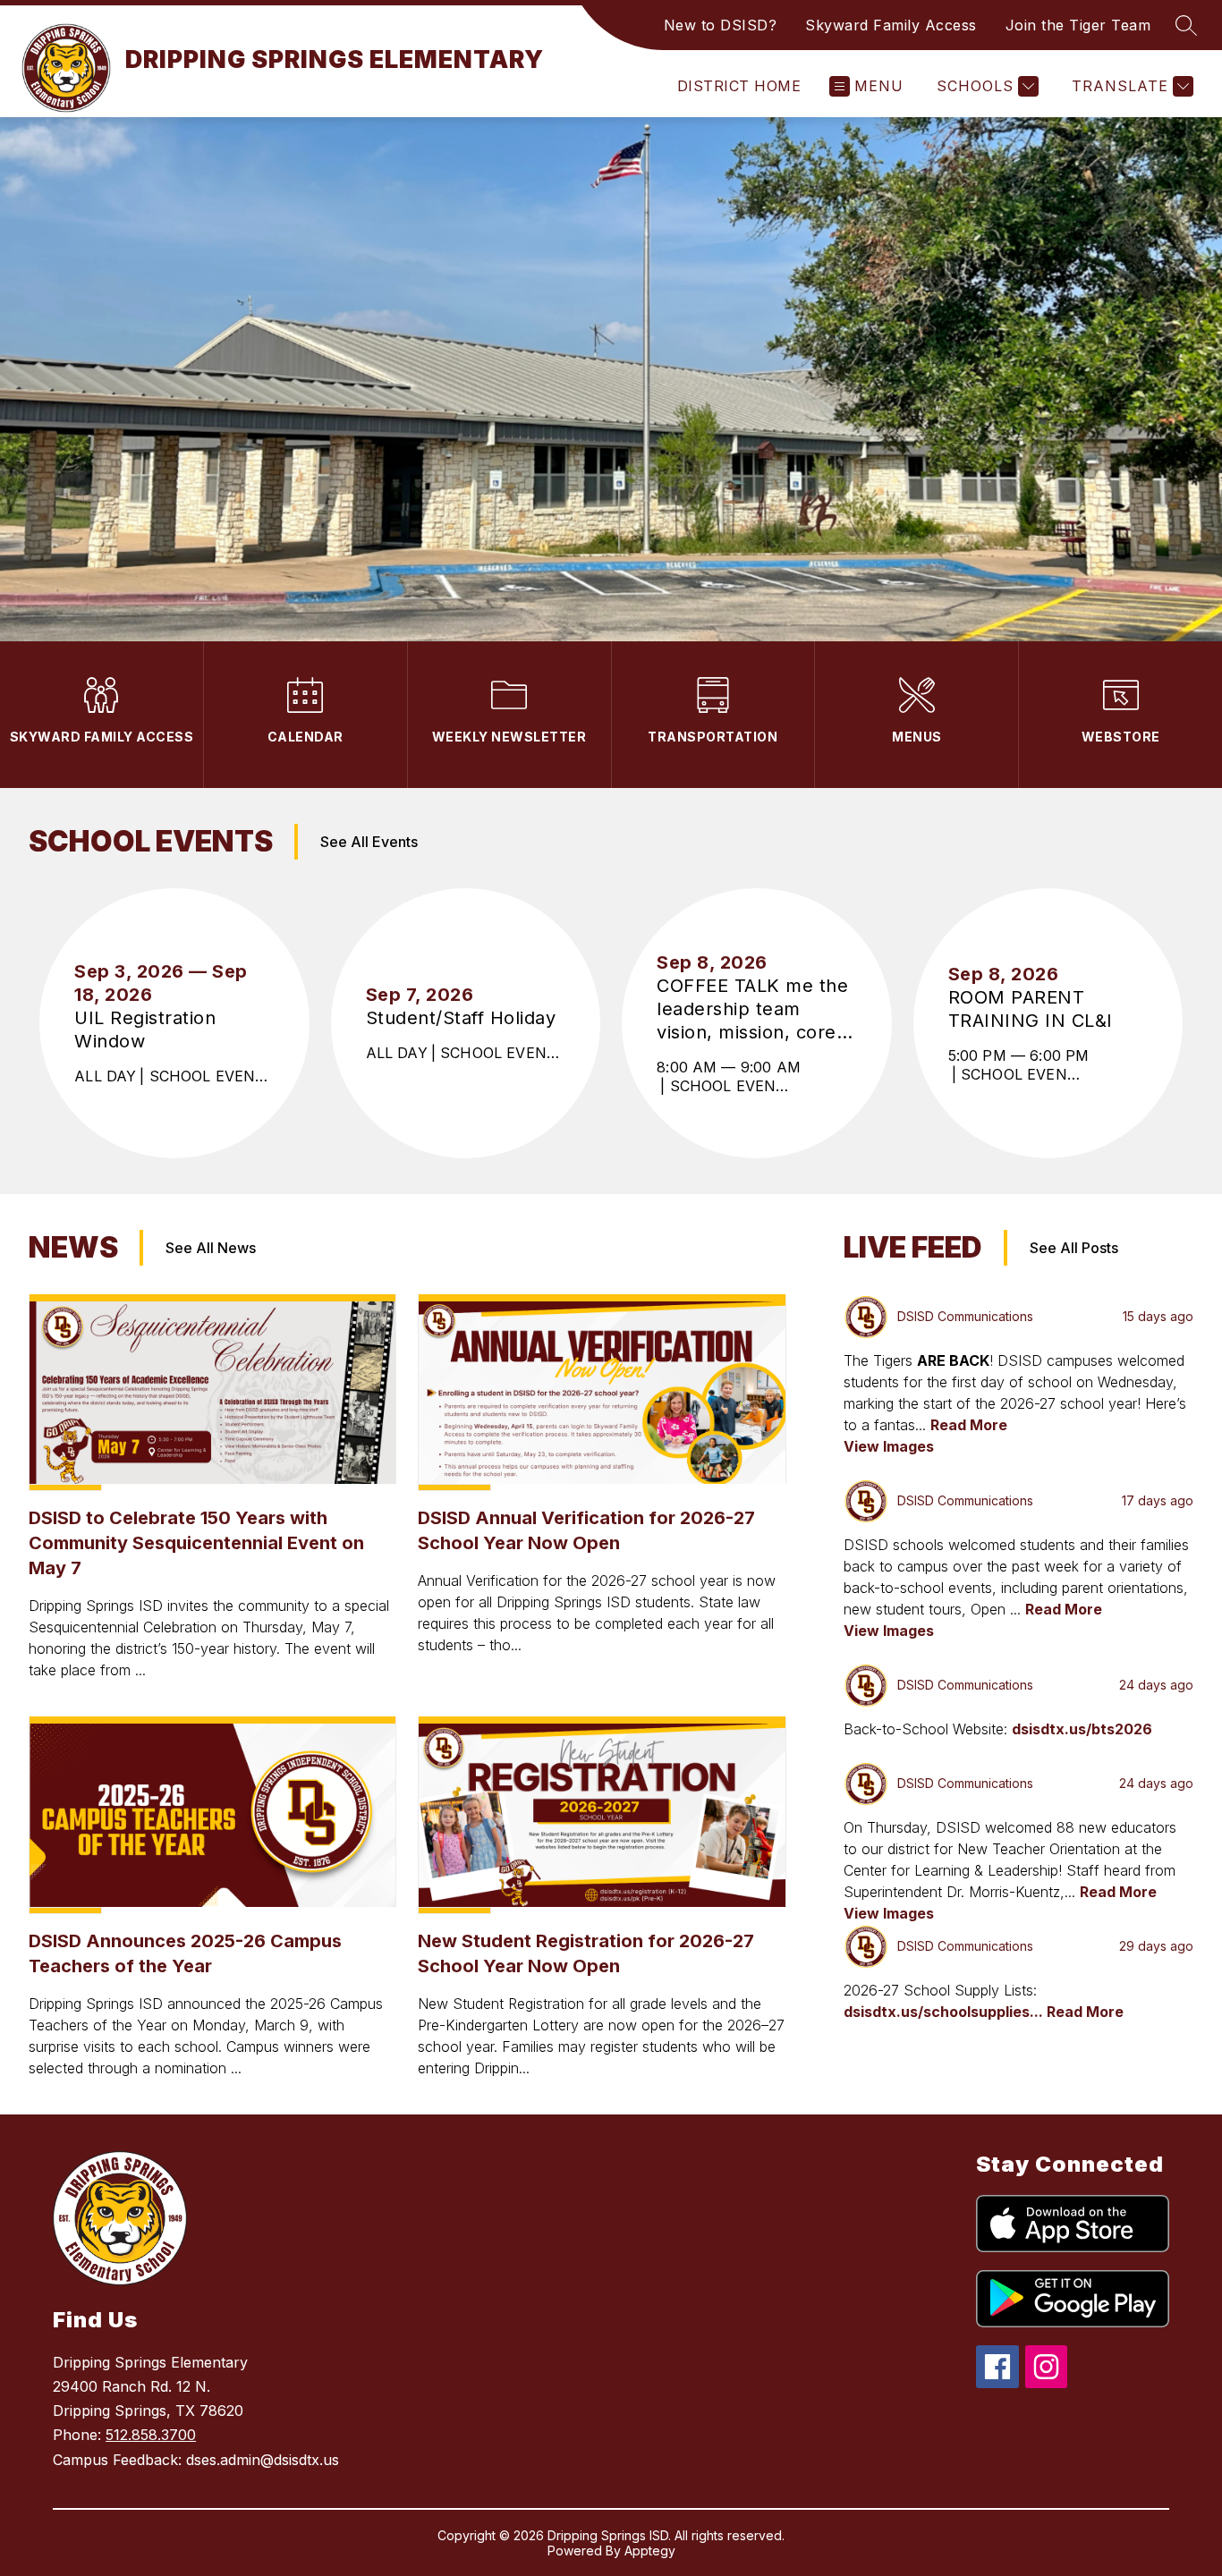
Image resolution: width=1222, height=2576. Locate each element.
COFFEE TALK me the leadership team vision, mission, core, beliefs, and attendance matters (752, 1009)
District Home (739, 86)
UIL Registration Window (145, 1030)
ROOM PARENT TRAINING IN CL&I (1036, 1009)
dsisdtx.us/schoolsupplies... (945, 2012)
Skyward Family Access (891, 25)
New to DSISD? (721, 25)
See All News (211, 1248)
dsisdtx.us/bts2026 (1082, 1729)
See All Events (369, 842)
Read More (969, 1425)
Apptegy (650, 2551)
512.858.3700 (151, 2435)
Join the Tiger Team (1078, 25)
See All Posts (1074, 1248)
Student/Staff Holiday (466, 1018)
